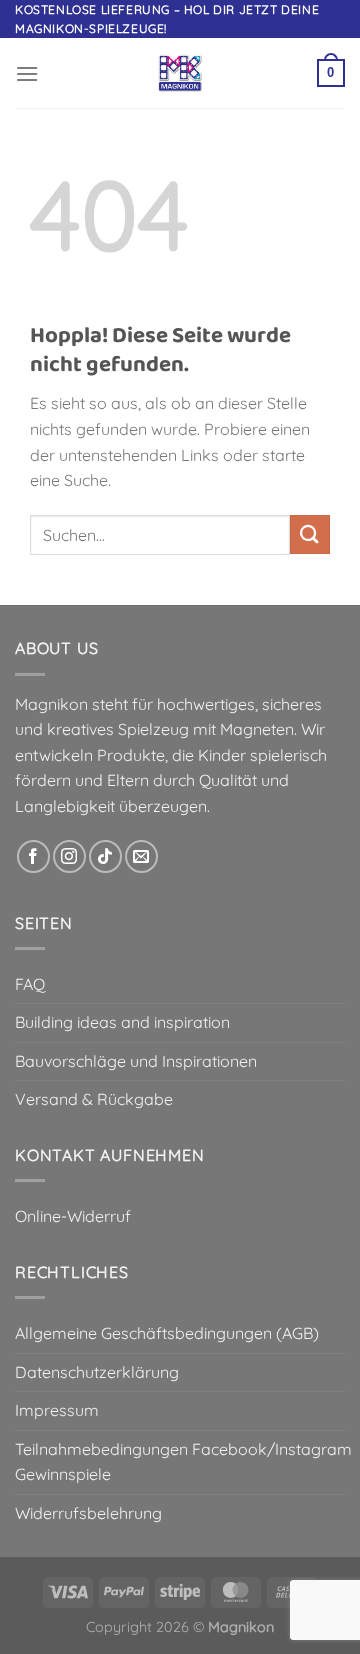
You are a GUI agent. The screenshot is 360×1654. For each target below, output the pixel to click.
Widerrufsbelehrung (88, 1513)
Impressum (57, 1410)
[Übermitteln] (310, 534)
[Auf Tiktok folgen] (105, 856)
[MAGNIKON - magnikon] (180, 73)
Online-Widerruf (73, 1216)
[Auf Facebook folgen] (33, 856)
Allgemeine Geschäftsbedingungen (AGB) (167, 1333)
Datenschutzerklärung (97, 1372)
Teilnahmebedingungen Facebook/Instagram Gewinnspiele (183, 1462)
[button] (27, 73)
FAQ (30, 984)
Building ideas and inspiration (122, 1022)
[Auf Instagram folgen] (69, 856)
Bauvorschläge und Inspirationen (136, 1061)
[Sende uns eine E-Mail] (141, 856)
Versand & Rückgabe (94, 1099)
